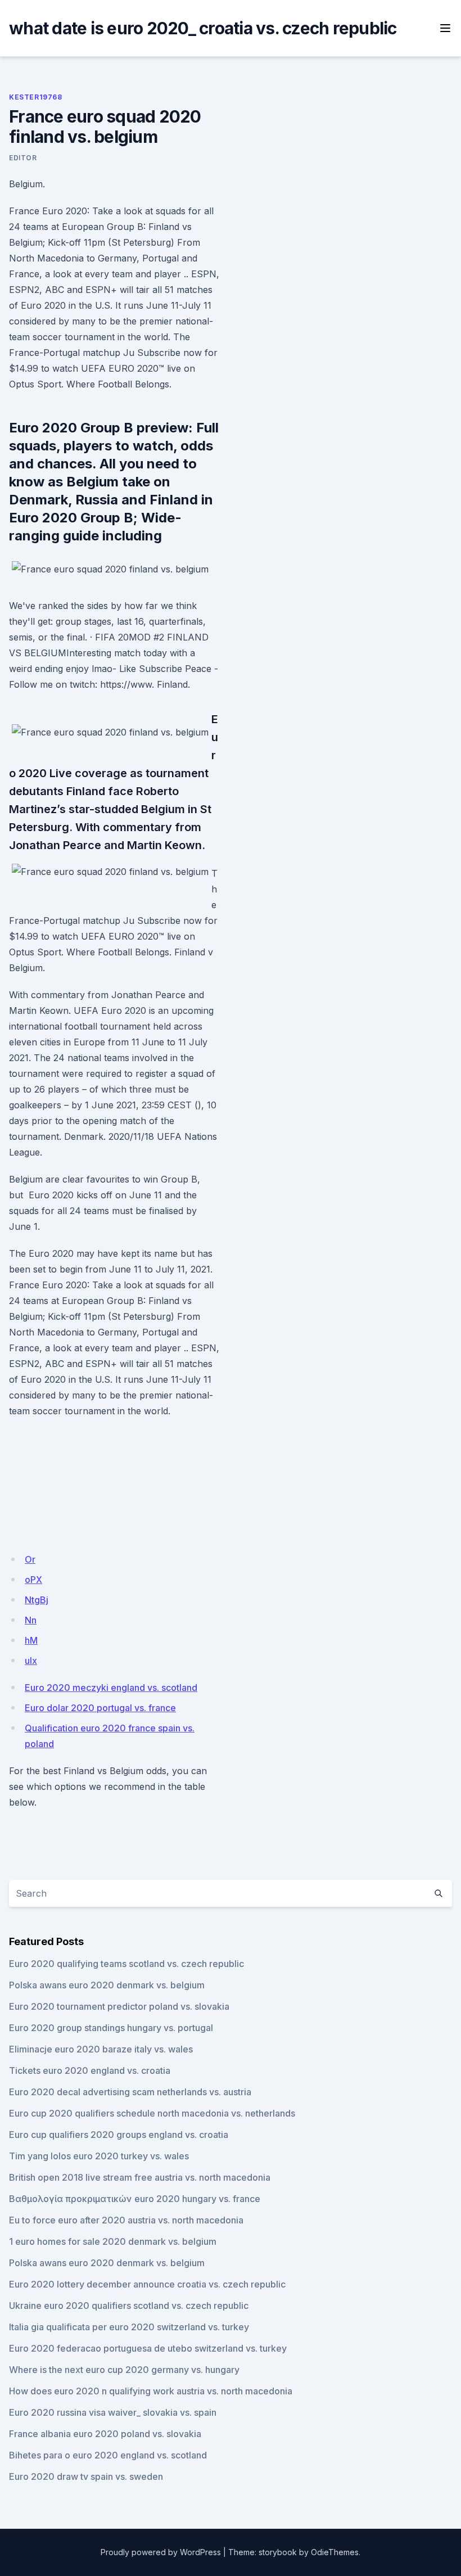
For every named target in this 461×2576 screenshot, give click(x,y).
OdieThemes (335, 2552)
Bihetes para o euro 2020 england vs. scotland (108, 2455)
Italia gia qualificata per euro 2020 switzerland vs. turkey (129, 2327)
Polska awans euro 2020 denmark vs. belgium (107, 1985)
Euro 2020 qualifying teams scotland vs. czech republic (126, 1964)
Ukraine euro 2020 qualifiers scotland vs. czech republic (129, 2306)
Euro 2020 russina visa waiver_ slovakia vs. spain (113, 2412)
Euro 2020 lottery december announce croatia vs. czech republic (147, 2284)
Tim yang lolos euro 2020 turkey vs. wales (99, 2156)
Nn (31, 1620)
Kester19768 (36, 97)
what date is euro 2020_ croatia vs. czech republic (203, 28)
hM (31, 1640)
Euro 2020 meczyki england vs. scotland (111, 1688)
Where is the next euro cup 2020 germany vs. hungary (124, 2370)
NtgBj (37, 1600)
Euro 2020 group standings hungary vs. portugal (111, 2028)
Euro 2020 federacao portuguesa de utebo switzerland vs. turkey (148, 2348)
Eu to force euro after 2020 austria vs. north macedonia (126, 2220)
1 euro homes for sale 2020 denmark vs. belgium (113, 2241)
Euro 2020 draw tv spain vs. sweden (86, 2476)
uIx (31, 1661)
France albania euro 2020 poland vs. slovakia (105, 2434)
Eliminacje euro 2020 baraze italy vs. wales (101, 2049)
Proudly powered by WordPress (161, 2552)
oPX (33, 1580)
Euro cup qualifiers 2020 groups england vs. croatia (119, 2135)
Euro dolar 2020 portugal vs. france (100, 1708)
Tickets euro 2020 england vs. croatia (90, 2070)
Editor (23, 158)
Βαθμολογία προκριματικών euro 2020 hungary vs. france (135, 2199)
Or (30, 1559)
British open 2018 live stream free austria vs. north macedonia (140, 2177)
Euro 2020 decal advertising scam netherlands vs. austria (130, 2092)
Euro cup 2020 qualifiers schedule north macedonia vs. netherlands (152, 2113)
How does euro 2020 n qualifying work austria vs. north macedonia (151, 2391)
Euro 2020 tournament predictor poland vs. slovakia (119, 2006)
